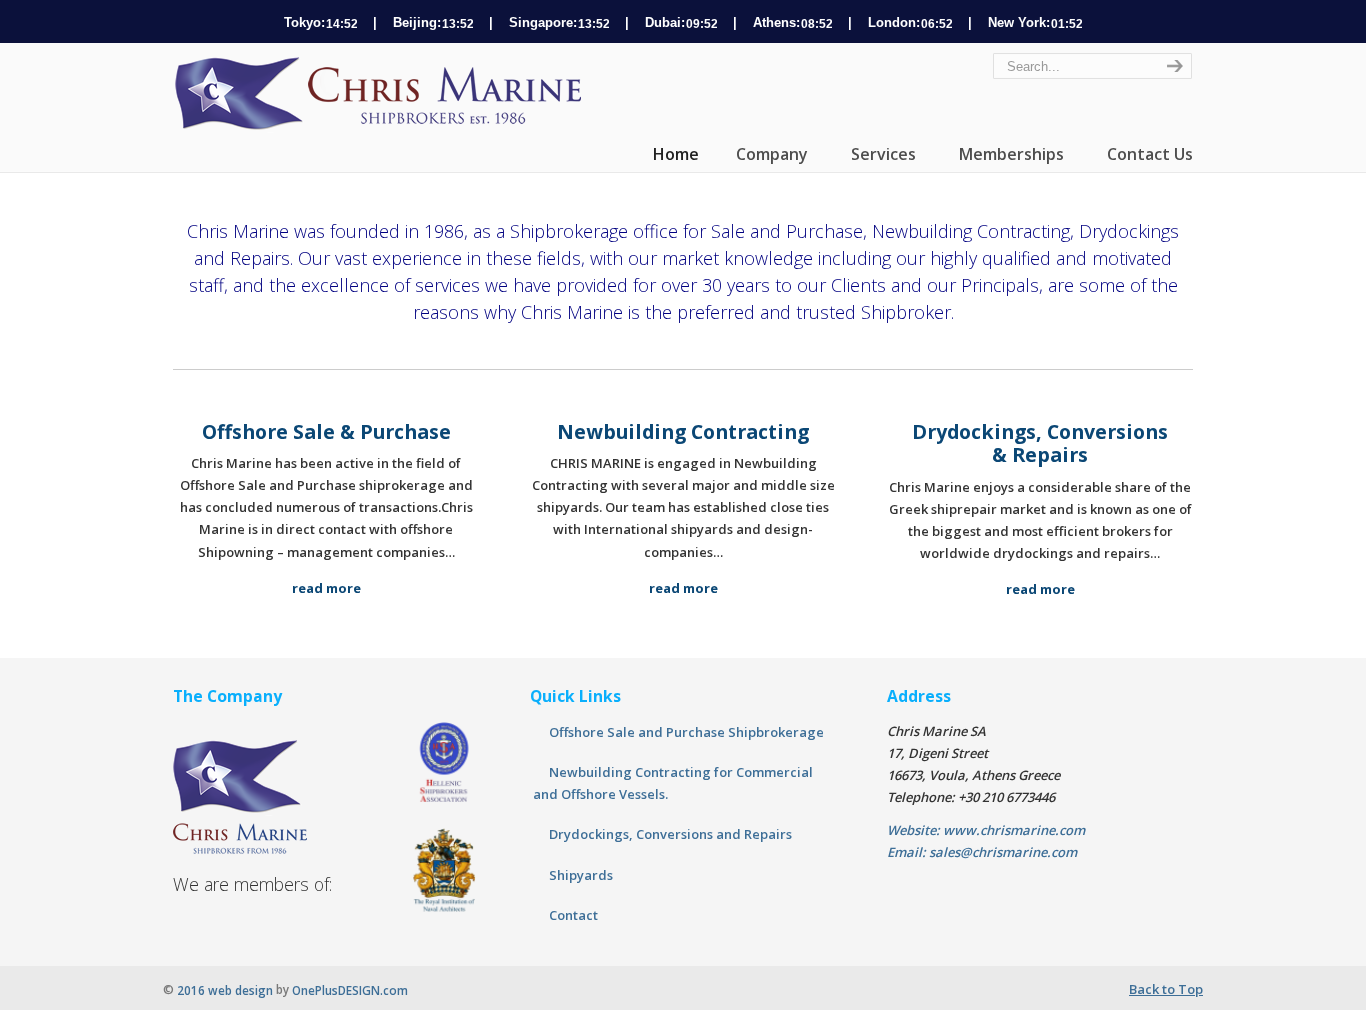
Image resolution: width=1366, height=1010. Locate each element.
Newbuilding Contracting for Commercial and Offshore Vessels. (673, 783)
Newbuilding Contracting (683, 431)
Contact (573, 915)
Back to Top (1166, 989)
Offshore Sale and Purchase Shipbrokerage (686, 732)
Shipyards (581, 875)
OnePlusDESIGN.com (350, 990)
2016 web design (225, 990)
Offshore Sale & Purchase (326, 431)
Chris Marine (383, 94)
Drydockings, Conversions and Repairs (670, 834)
